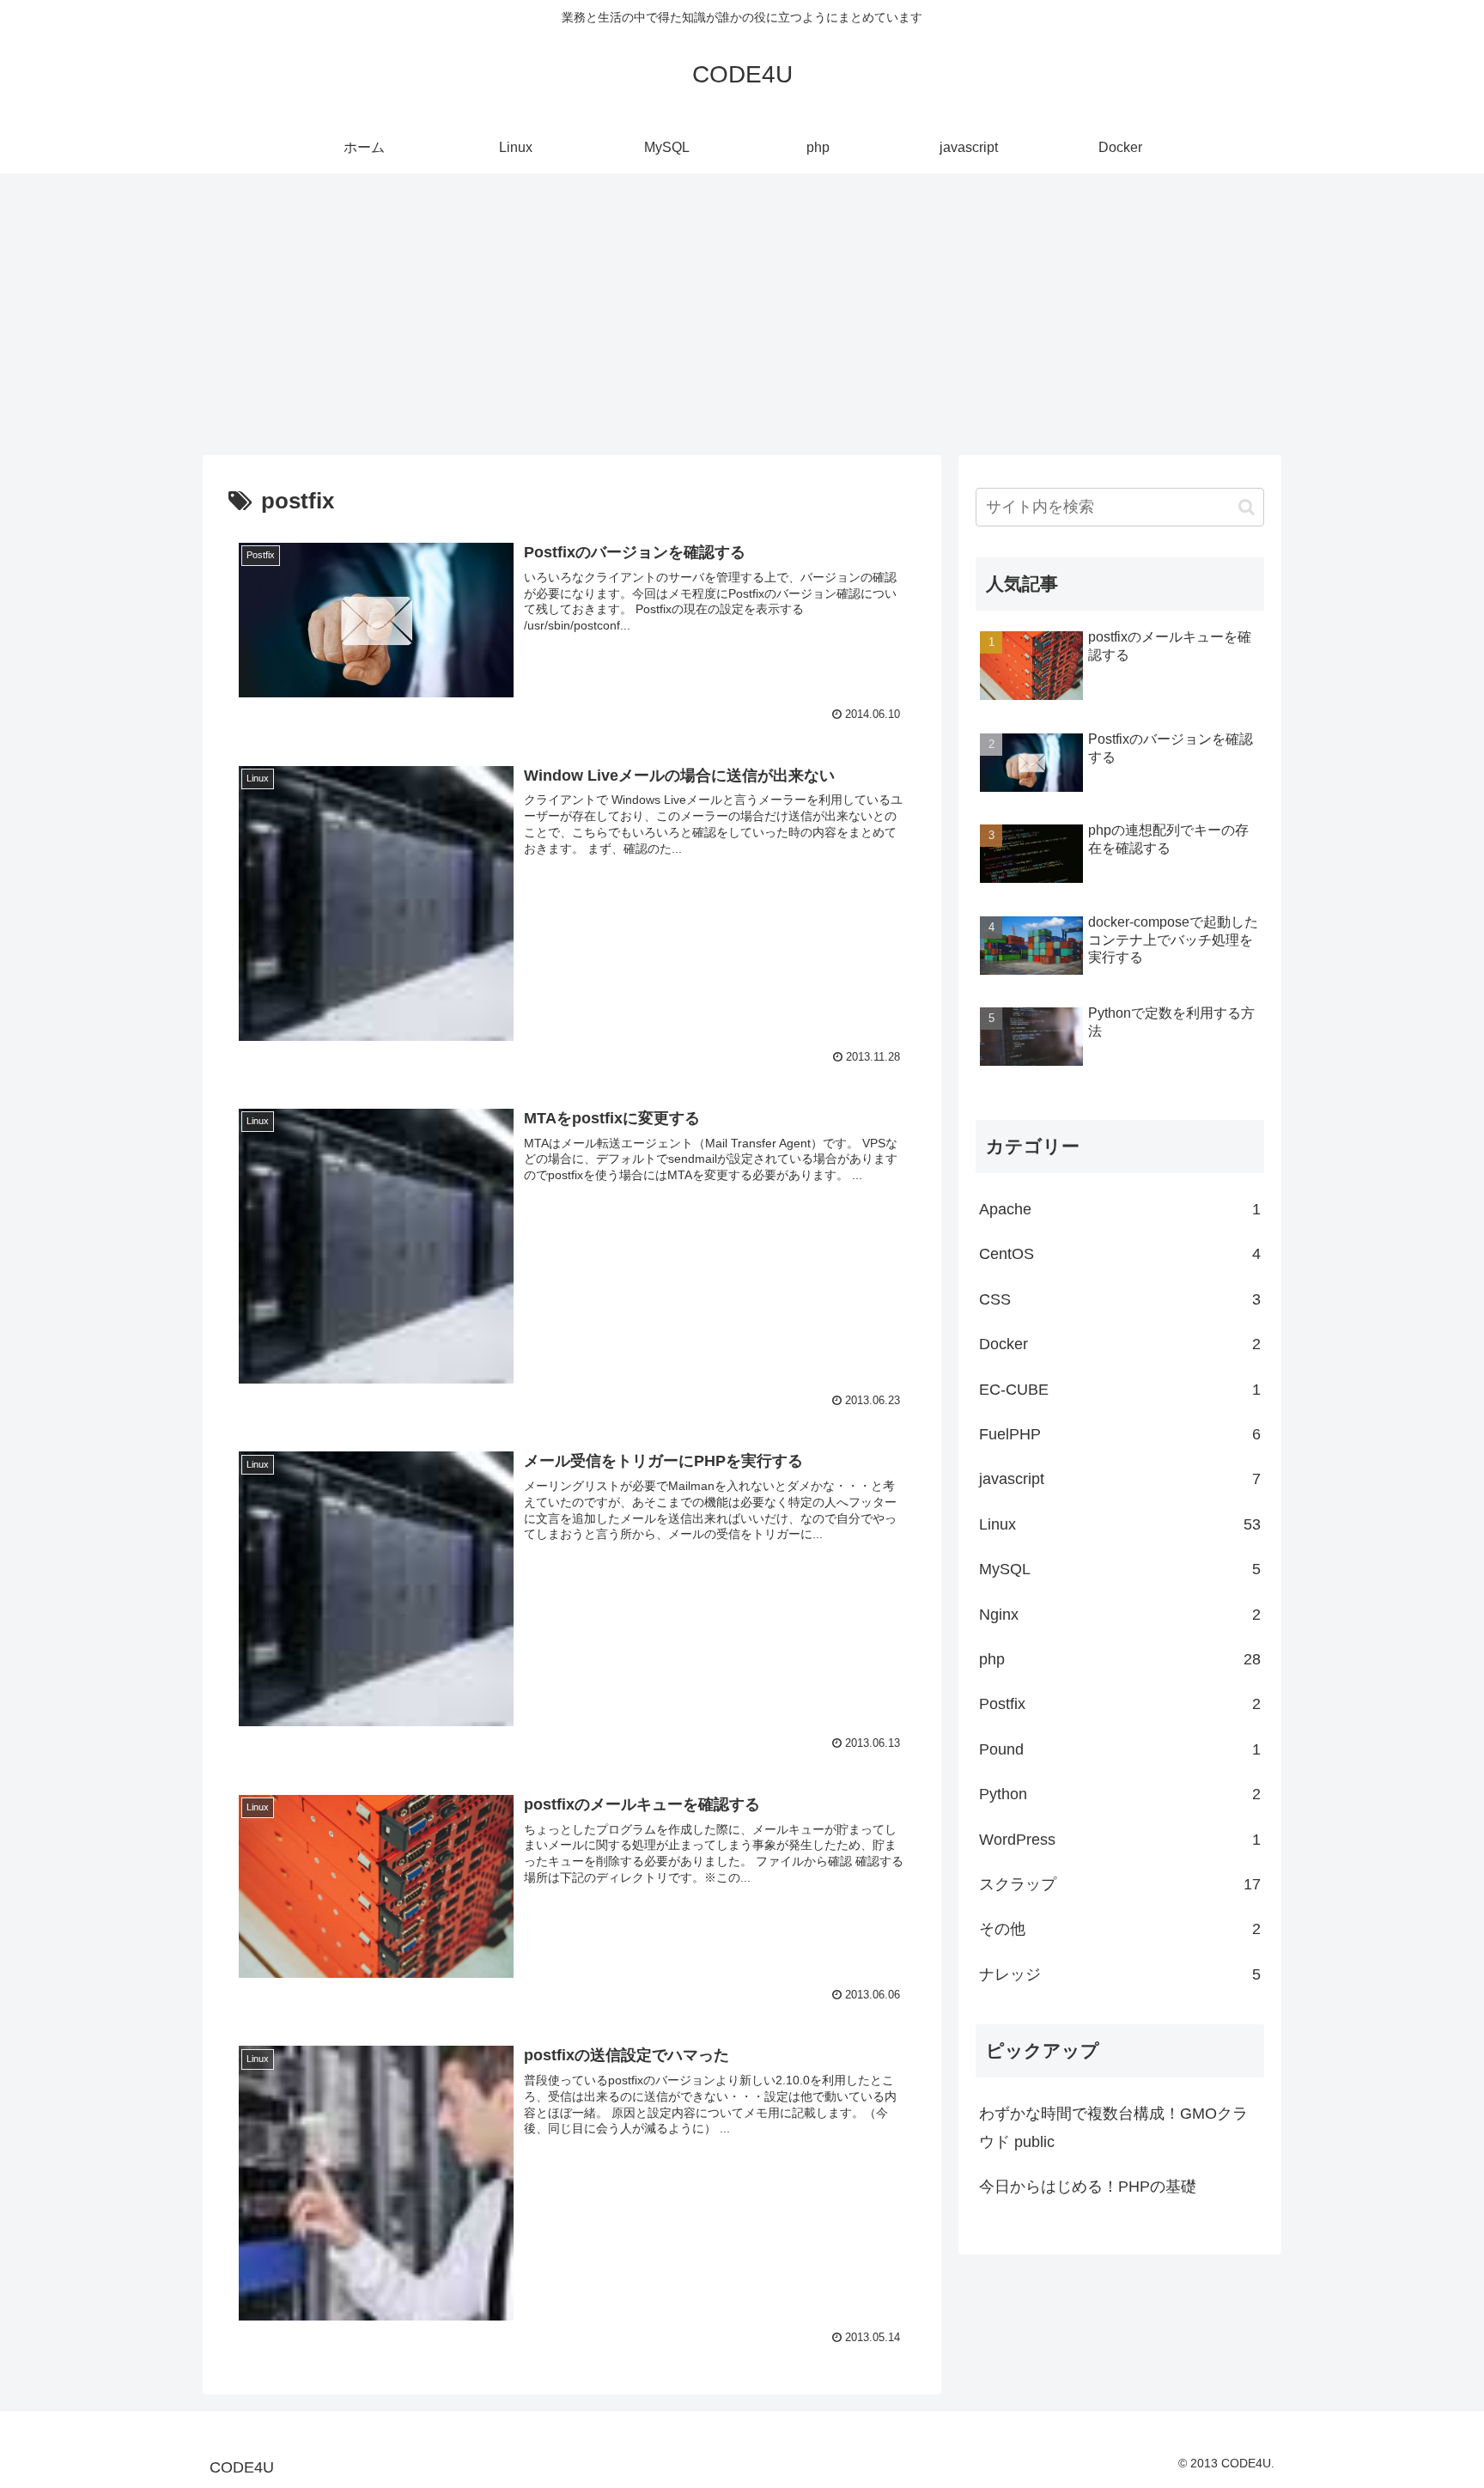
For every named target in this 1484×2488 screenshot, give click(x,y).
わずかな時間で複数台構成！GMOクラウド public (1113, 2127)
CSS (1120, 1299)
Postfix (1120, 1704)
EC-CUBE (1120, 1390)
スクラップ (1120, 1884)
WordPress (1120, 1840)
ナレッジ (1120, 1974)
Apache (1120, 1209)
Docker (1120, 1344)
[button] (1247, 507)
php (1120, 1659)
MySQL (1120, 1569)
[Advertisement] (742, 314)
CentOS (1120, 1254)
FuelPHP (1120, 1434)
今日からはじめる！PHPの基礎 (1088, 2187)
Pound (1120, 1749)
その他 (1120, 1929)
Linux (1120, 1524)
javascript (1120, 1479)
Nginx (1120, 1615)
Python (1120, 1794)
